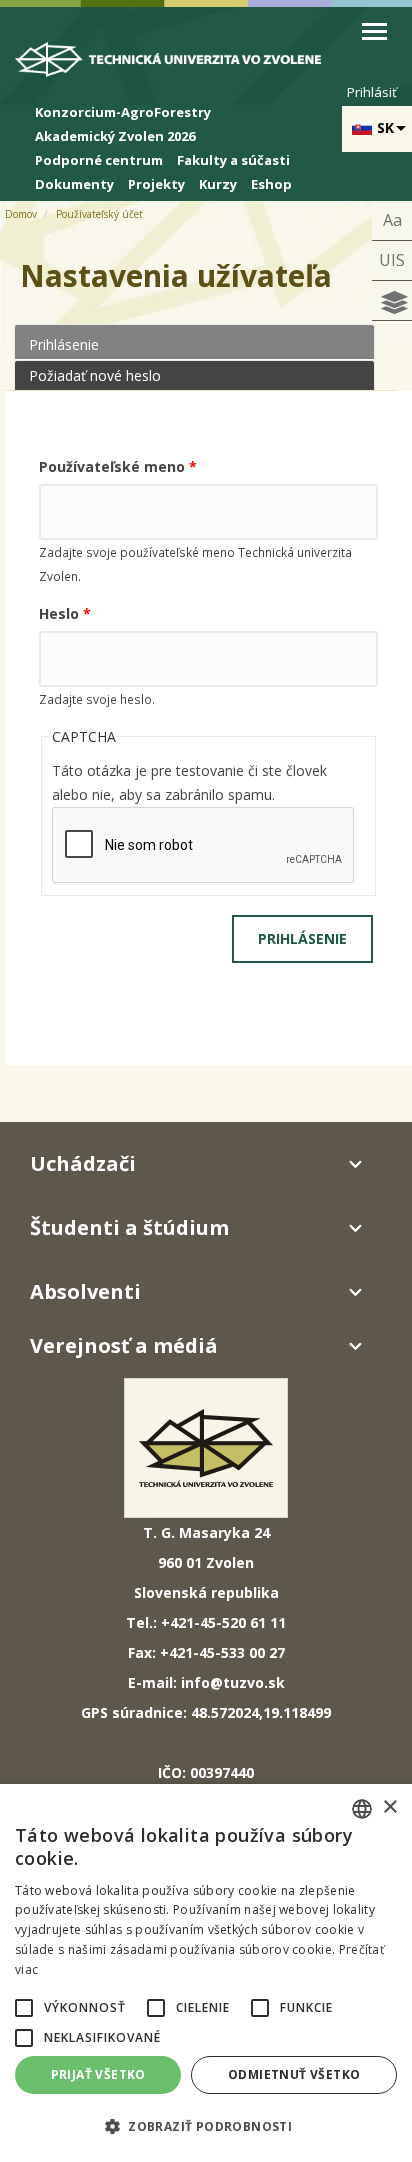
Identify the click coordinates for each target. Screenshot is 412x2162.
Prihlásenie (110, 344)
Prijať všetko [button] (98, 2074)
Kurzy (218, 184)
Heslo (65, 613)
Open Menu (374, 31)
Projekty (156, 184)
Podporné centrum (99, 160)
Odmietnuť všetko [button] (294, 2074)
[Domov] (180, 64)
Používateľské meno (118, 466)
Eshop (271, 184)
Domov (21, 214)
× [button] (389, 1807)
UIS (392, 260)
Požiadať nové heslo (95, 375)
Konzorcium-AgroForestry (123, 112)
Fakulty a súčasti (233, 160)
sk (385, 127)
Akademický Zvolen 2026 (115, 136)
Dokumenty (74, 184)
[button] (24, 2008)
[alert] (206, 1973)
